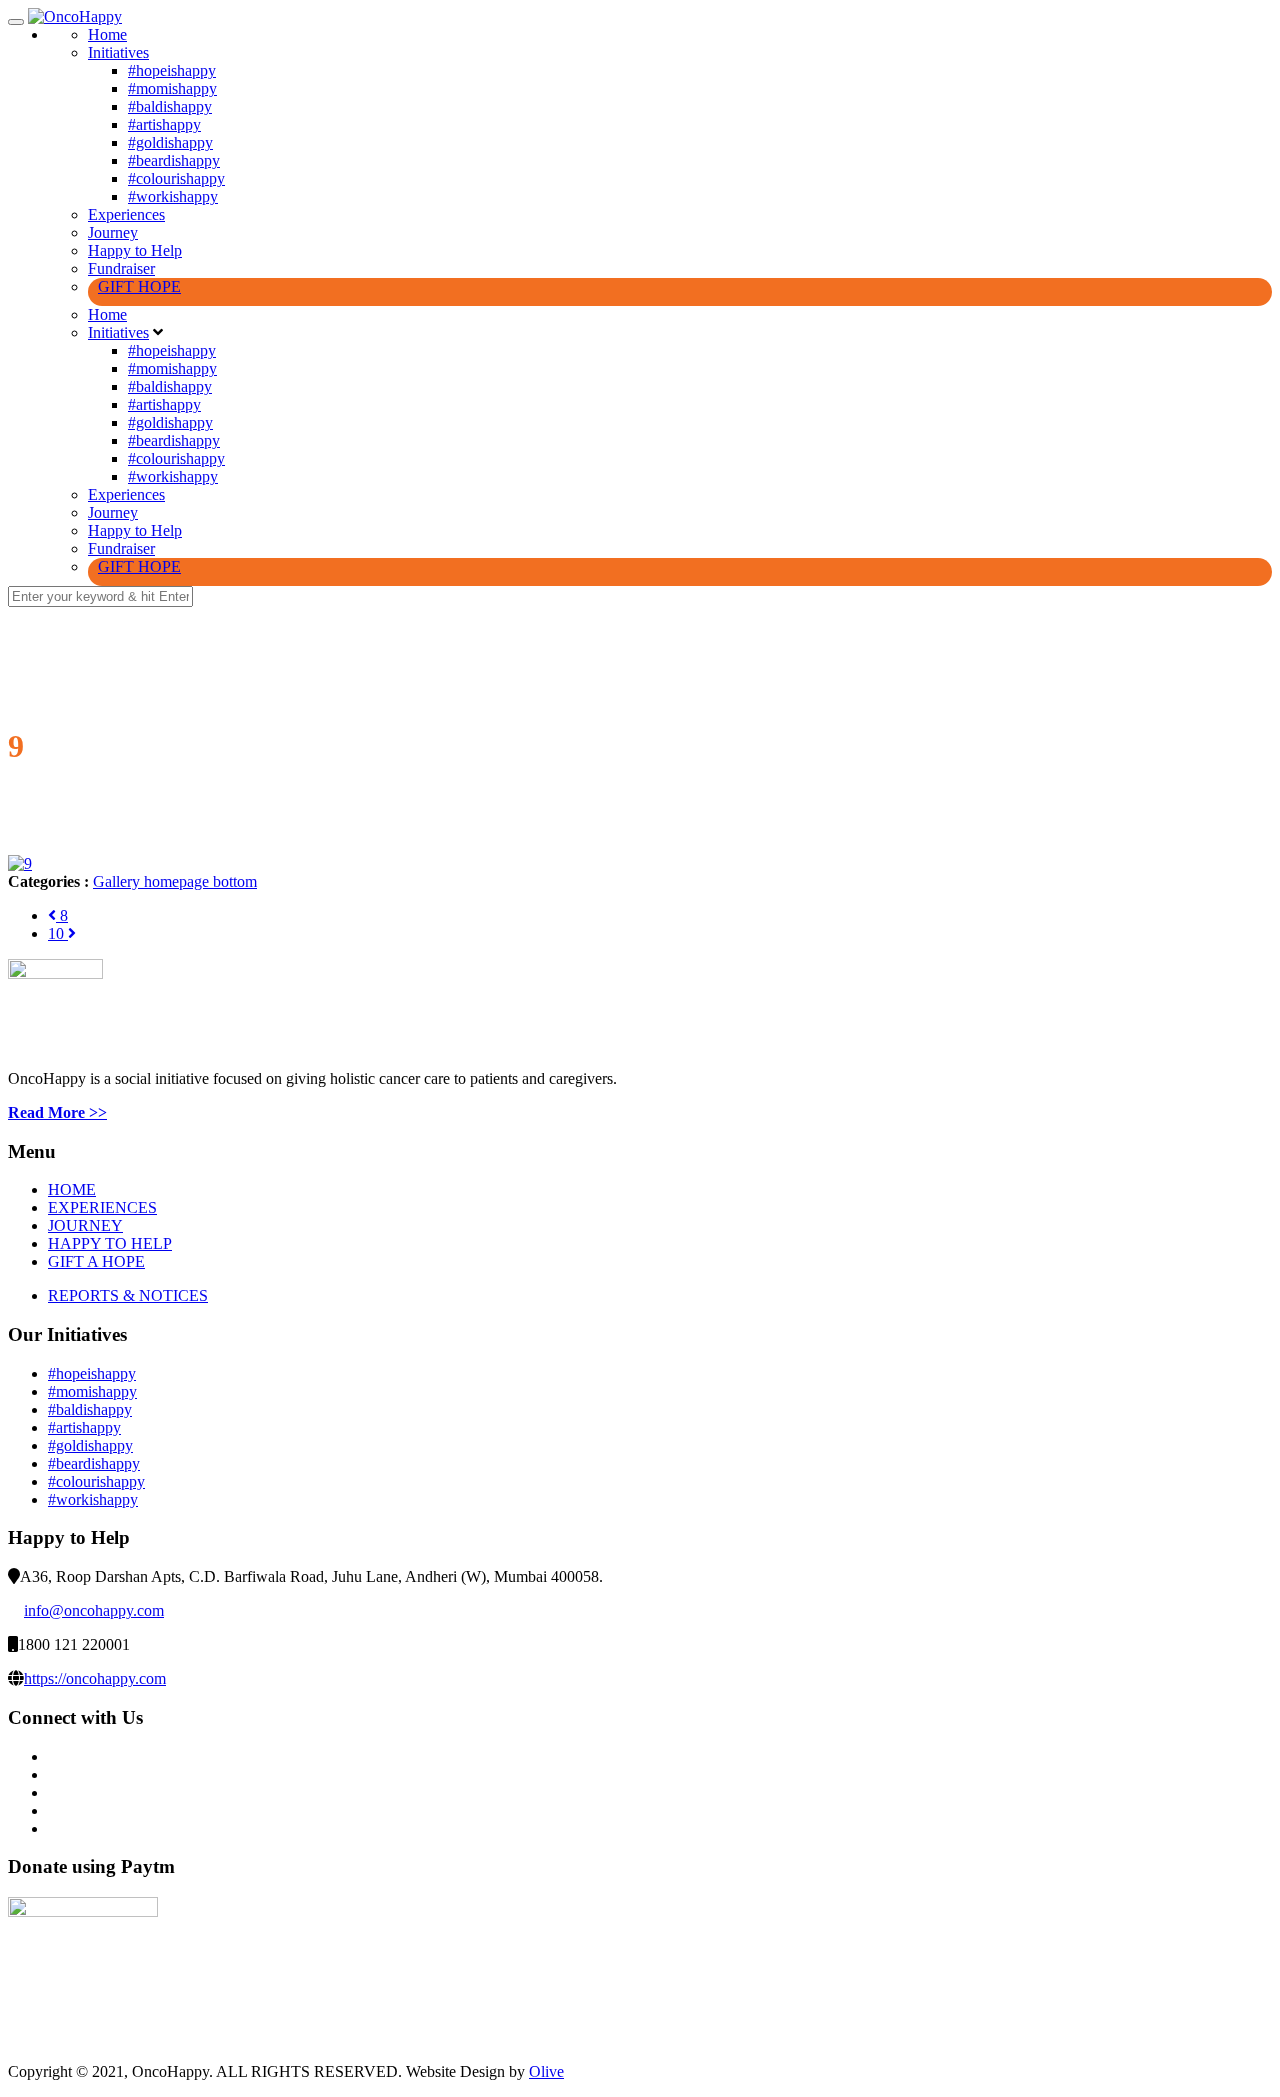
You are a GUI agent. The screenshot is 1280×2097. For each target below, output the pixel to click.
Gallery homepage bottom (175, 881)
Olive (546, 2071)
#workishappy (173, 196)
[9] (20, 863)
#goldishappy (170, 142)
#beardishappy (174, 160)
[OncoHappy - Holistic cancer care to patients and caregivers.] (75, 16)
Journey (113, 232)
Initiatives (118, 52)
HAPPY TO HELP (110, 1243)
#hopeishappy (172, 70)
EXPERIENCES (102, 1207)
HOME (72, 1189)
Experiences (126, 214)
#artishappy (164, 124)
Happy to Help (135, 250)
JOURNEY (85, 1225)
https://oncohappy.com (95, 1678)
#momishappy (172, 88)
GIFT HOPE (139, 286)
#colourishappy (176, 178)
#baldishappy (170, 106)
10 (58, 933)
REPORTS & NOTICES (128, 1295)
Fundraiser (121, 268)
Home (107, 34)
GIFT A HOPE (96, 1261)
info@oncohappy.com (94, 1610)
